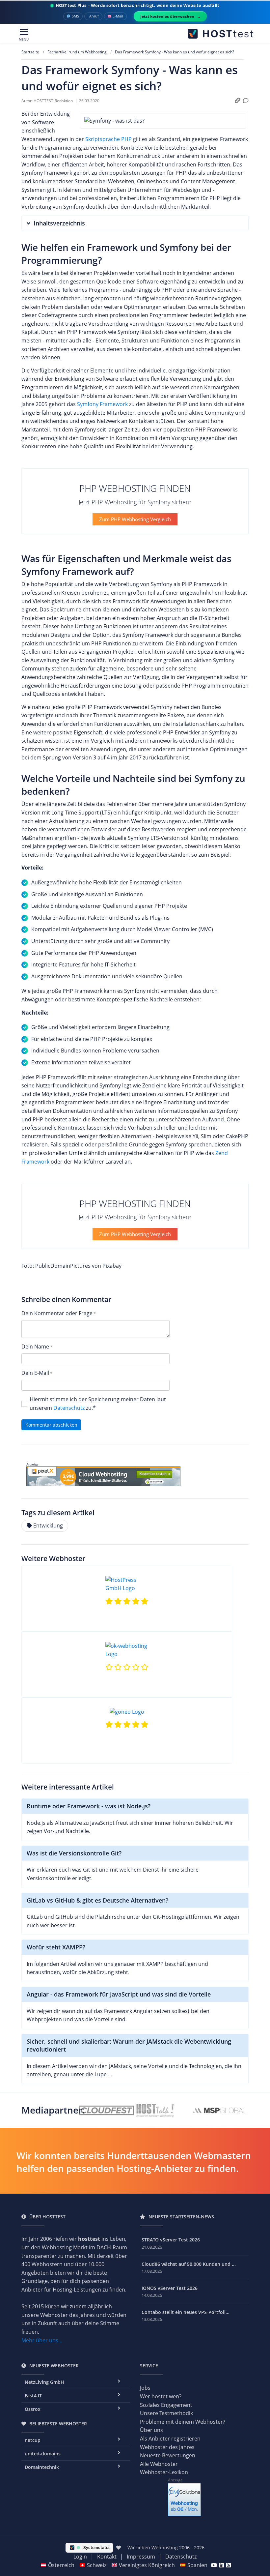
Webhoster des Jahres (167, 2447)
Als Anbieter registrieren (170, 2439)
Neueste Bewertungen (168, 2455)
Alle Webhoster (159, 2464)
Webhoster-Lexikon (164, 2472)
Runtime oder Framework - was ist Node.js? (89, 1806)
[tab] (135, 223)
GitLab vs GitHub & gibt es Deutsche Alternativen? (97, 1900)
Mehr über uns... (42, 2340)
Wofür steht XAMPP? (56, 1947)
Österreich (61, 2565)
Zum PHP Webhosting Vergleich (135, 519)
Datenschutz (69, 1408)
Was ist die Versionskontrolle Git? (74, 1853)
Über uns (151, 2430)
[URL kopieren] (238, 101)
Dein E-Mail (35, 1373)
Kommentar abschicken (51, 1425)
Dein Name (35, 1347)
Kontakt (107, 2557)
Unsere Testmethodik (166, 2413)
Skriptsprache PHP (108, 139)
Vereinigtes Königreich (147, 2565)
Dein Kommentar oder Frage (57, 1313)
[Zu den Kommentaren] (246, 101)
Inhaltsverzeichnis (59, 223)
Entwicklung (48, 1525)
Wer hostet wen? (161, 2396)
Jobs (145, 2388)
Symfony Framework (102, 404)
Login (80, 2557)
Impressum (141, 2557)
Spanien (197, 2565)
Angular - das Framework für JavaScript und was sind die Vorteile (119, 1994)
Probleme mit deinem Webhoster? (183, 2422)
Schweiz (97, 2565)
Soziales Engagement (166, 2405)
